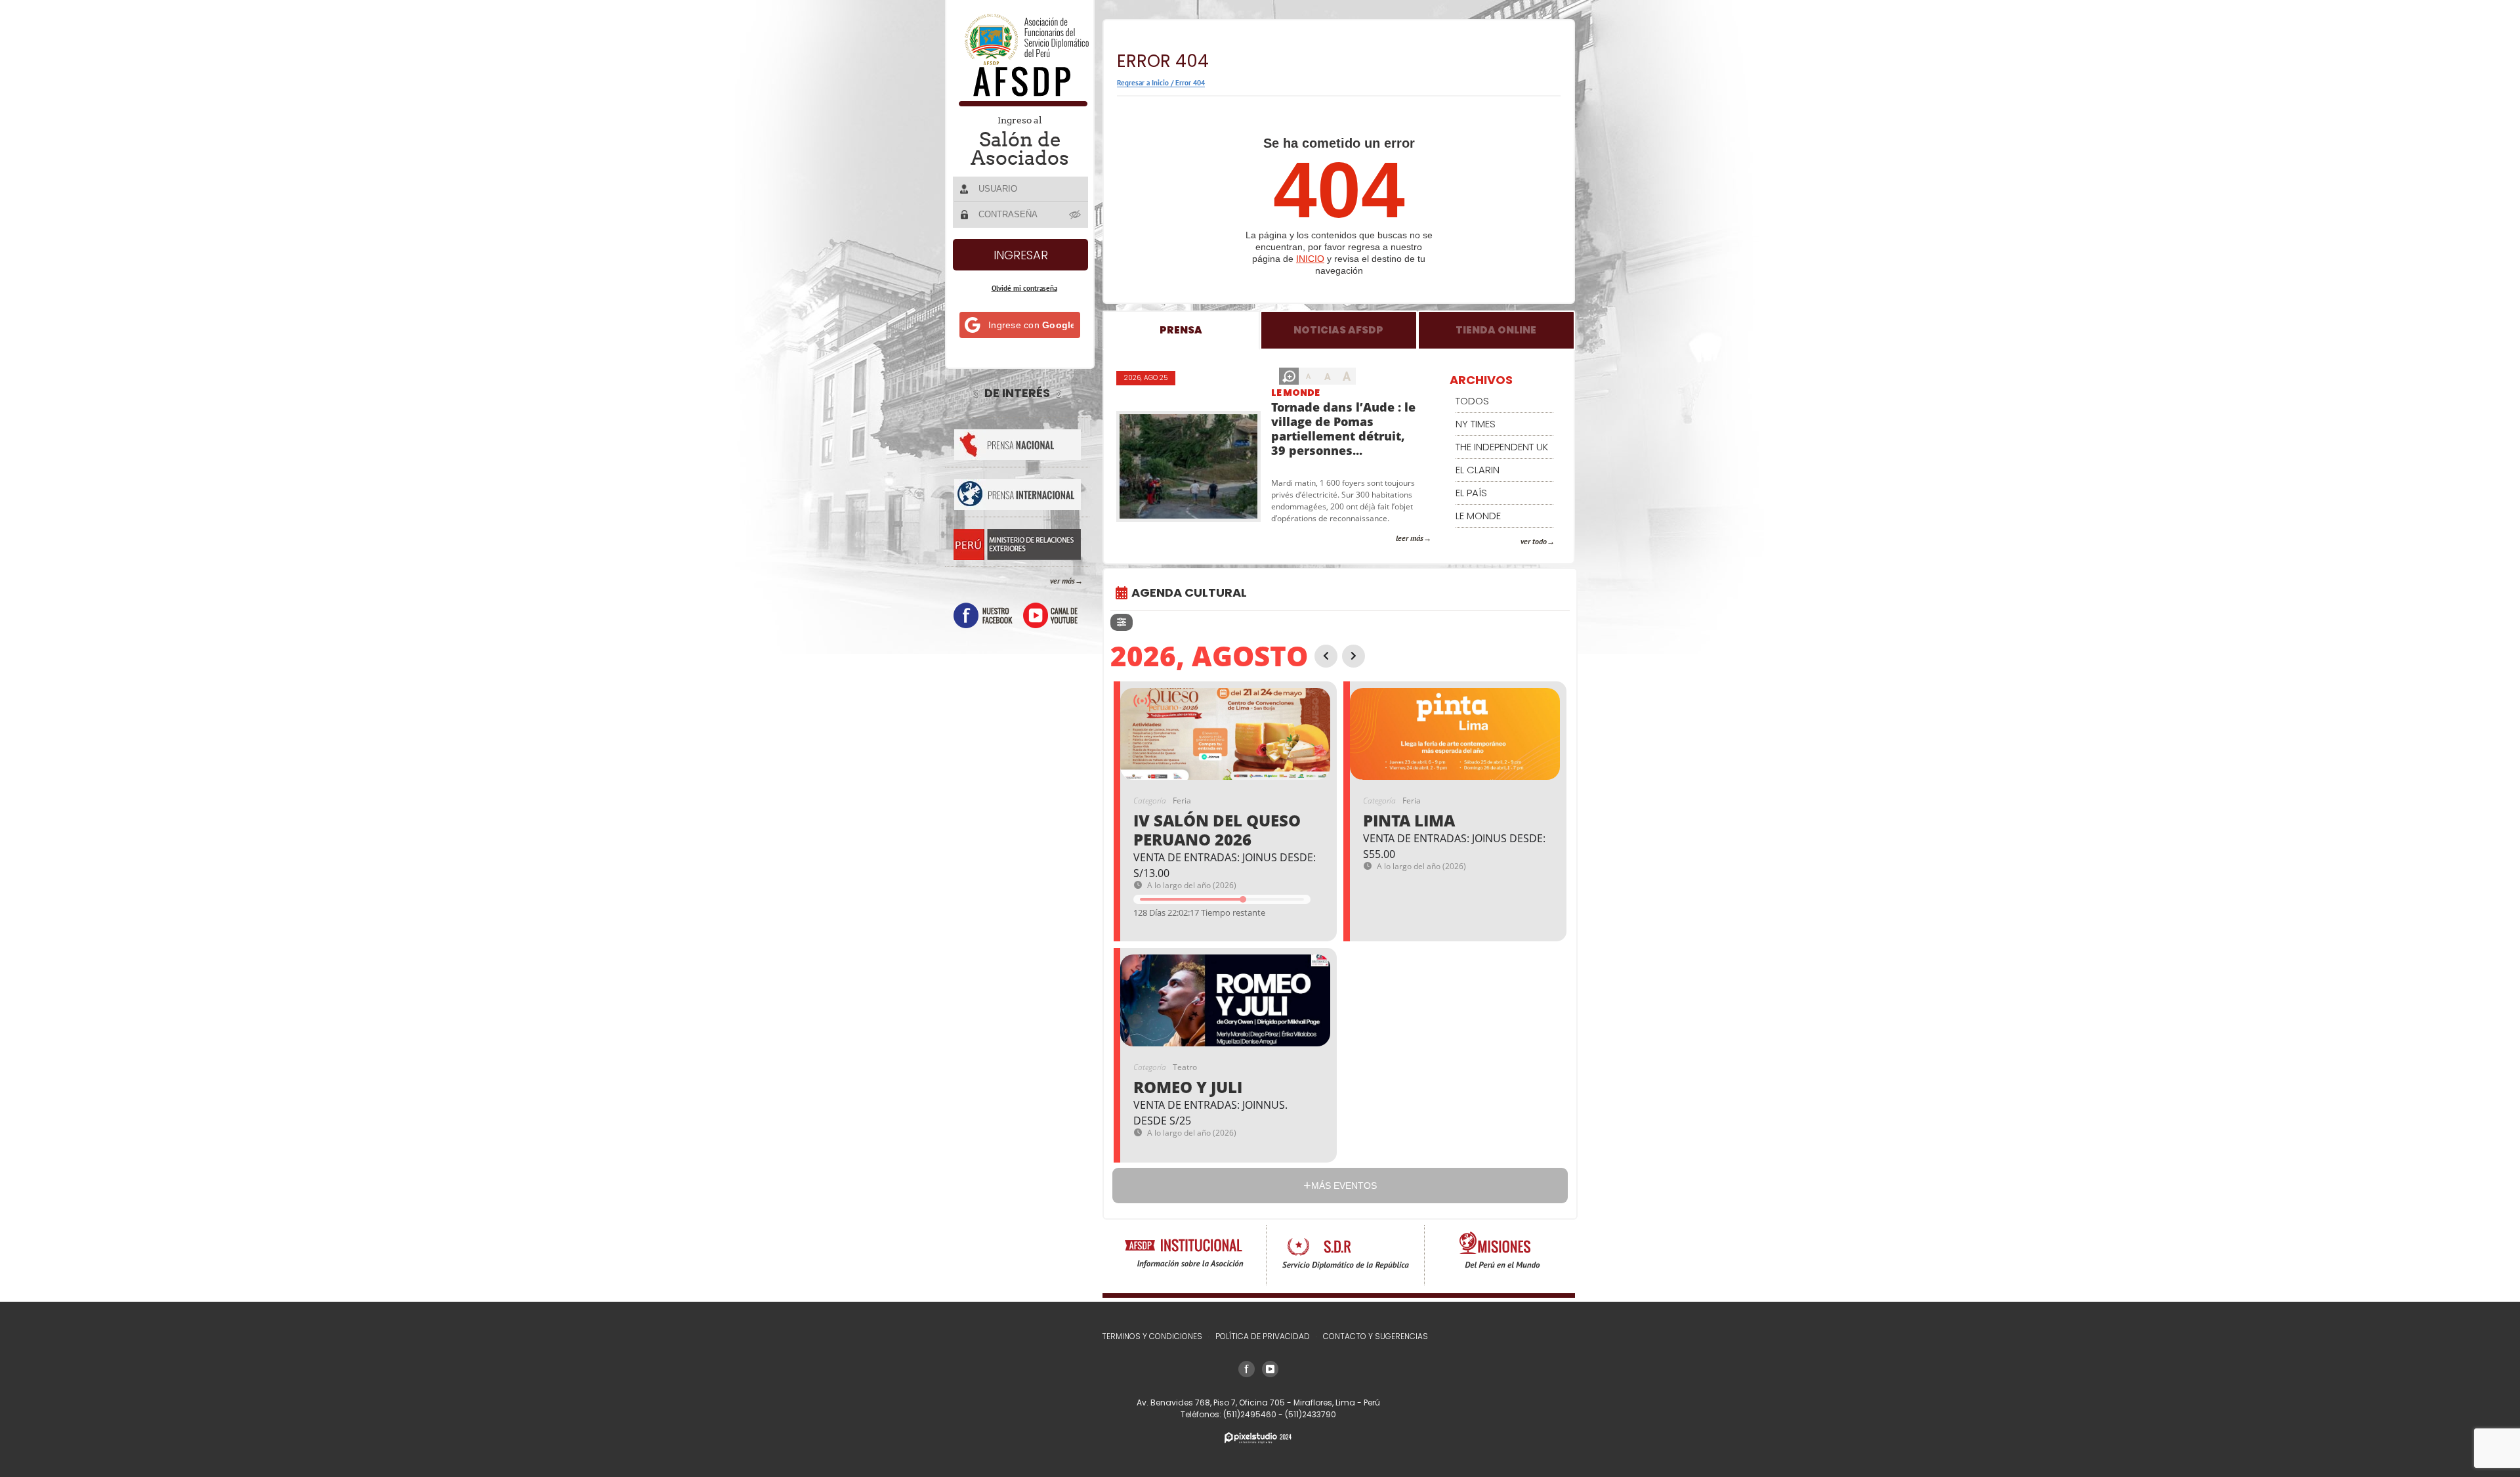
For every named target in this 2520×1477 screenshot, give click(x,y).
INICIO (1310, 259)
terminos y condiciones (1152, 1336)
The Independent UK (1502, 447)
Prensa (1181, 330)
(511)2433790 (1311, 1414)
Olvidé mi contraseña (1024, 288)
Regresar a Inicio (1143, 83)
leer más (1410, 538)
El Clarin (1478, 470)
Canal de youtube (1050, 615)
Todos (1472, 401)
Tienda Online (1496, 330)
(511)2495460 (1251, 1414)
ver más (1062, 581)
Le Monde (1295, 393)
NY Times (1476, 424)
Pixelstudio (1258, 1438)
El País (1471, 493)
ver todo (1534, 541)
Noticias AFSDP (1338, 330)
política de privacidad (1263, 1336)
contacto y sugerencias (1375, 1336)
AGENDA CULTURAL (1189, 592)
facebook (983, 615)
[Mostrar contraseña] (1076, 214)
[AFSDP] (1021, 103)
